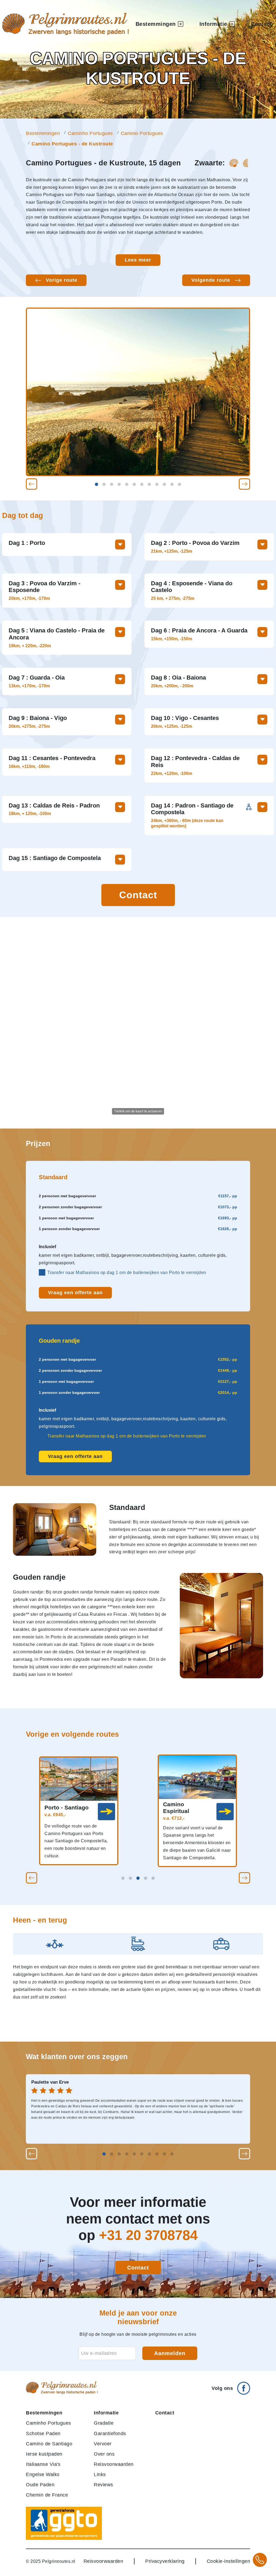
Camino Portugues (142, 133)
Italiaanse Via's (43, 2464)
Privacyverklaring (165, 2561)
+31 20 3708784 (148, 2235)
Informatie (106, 2413)
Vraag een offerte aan (75, 1293)
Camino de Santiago (49, 2444)
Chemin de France (47, 2495)
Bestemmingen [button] (156, 24)
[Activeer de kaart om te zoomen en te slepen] (138, 1023)
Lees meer (138, 260)
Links (100, 2474)
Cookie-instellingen (229, 2561)
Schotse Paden (43, 2433)
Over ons (104, 2454)
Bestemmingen (43, 133)
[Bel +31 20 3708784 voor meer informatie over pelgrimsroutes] (260, 2560)
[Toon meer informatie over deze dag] (120, 544)
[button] (32, 484)
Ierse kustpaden (44, 2454)
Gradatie (104, 2423)
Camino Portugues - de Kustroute (72, 144)
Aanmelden (170, 2353)
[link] (106, 1812)
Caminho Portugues (90, 133)
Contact (261, 24)
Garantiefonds (110, 2433)
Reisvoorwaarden (114, 2464)
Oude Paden (40, 2485)
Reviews (103, 2485)
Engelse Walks (43, 2474)
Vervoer (103, 2444)
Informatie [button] (213, 24)
